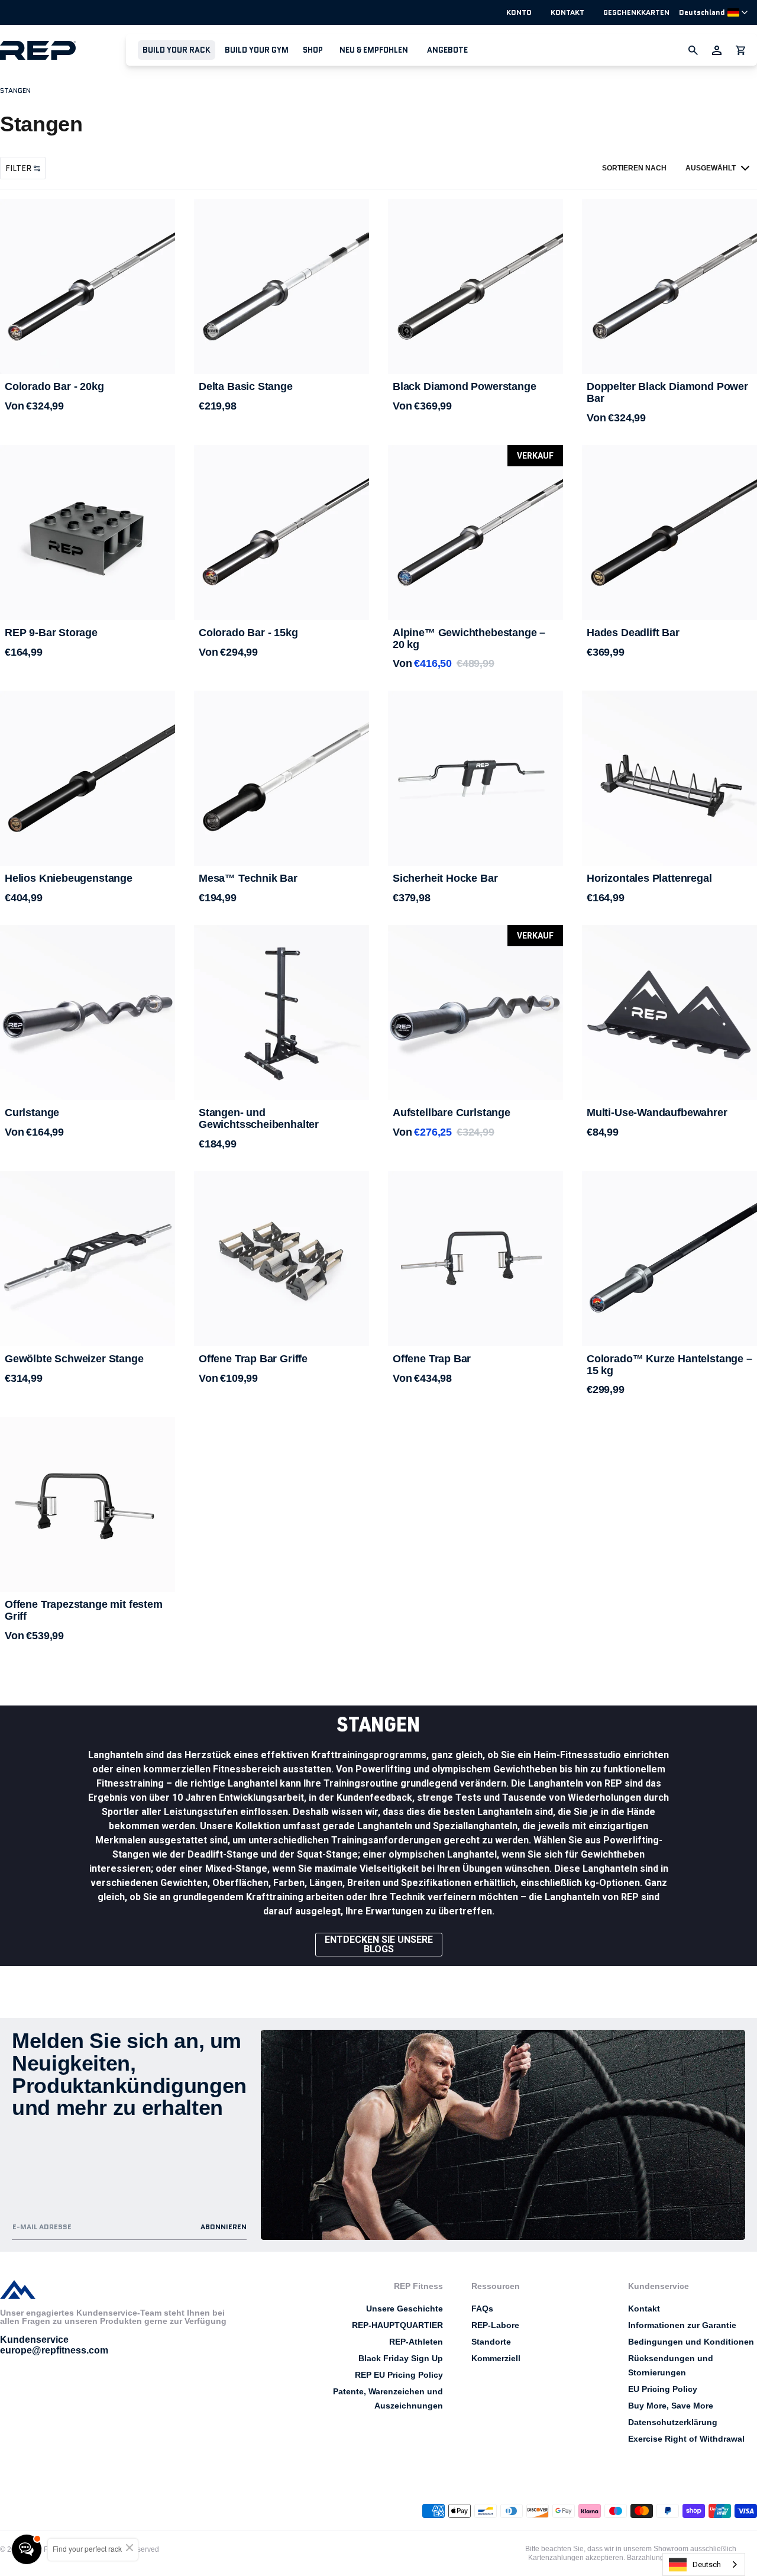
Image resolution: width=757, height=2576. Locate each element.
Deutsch (707, 2564)
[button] (177, 50)
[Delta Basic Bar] (282, 286)
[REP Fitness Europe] (63, 50)
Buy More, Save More (671, 2406)
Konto (519, 12)
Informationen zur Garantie (682, 2325)
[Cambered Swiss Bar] (88, 1259)
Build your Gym (257, 50)
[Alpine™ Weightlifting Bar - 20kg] (475, 533)
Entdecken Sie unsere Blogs (379, 1944)
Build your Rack (177, 50)
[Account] (717, 50)
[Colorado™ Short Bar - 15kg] (669, 1259)
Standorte (491, 2342)
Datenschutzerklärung (673, 2422)
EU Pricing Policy (663, 2389)
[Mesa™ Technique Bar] (282, 778)
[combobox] (704, 2564)
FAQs (482, 2309)
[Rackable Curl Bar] (475, 1018)
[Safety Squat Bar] (475, 778)
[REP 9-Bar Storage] (88, 533)
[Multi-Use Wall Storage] (669, 1013)
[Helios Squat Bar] (88, 778)
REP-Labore (495, 2325)
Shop (313, 50)
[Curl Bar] (88, 1018)
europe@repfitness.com (54, 2350)
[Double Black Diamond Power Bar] (669, 286)
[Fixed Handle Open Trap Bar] (88, 1504)
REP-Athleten (416, 2342)
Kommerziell (496, 2358)
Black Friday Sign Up (401, 2358)
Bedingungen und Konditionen (691, 2342)
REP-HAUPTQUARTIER (397, 2325)
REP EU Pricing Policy (399, 2375)
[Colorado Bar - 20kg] (88, 286)
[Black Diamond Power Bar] (475, 286)
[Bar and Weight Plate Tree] (282, 1013)
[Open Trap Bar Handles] (282, 1259)
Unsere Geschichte (405, 2309)
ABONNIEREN (224, 2227)
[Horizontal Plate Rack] (669, 778)
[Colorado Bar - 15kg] (282, 533)
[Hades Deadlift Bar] (669, 533)
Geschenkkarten (636, 12)
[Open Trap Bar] (475, 1259)
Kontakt (567, 12)
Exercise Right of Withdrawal (686, 2439)
